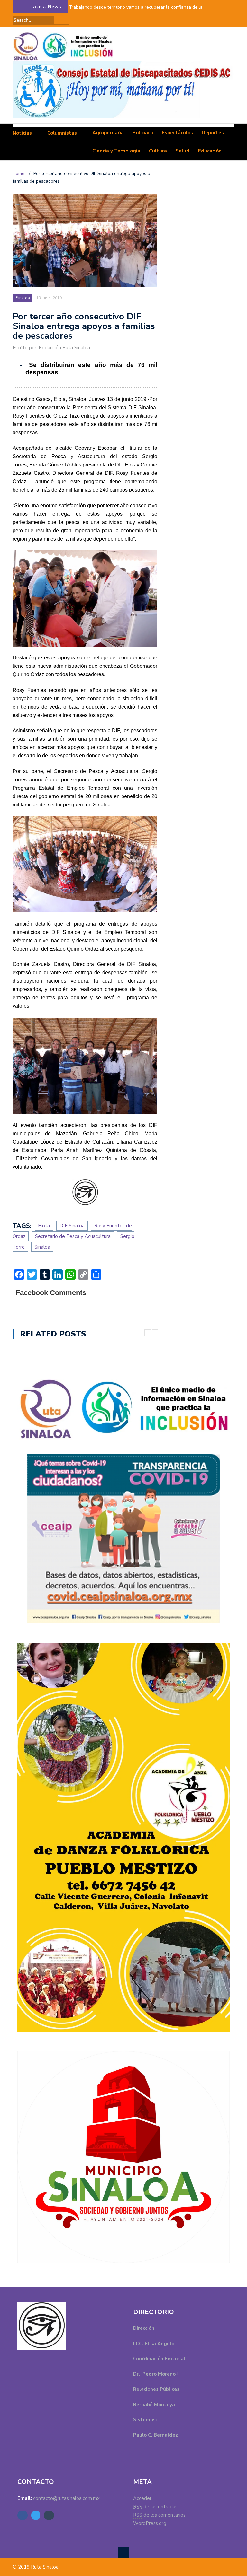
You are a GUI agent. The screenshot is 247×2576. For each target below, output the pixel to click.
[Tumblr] (231, 20)
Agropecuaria (108, 133)
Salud (183, 151)
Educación (210, 151)
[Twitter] (222, 20)
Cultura (158, 151)
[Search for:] (33, 20)
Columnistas (62, 133)
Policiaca (143, 133)
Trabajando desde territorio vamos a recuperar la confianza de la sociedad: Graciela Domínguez (136, 11)
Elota (44, 1226)
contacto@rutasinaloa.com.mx (66, 2498)
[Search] (65, 20)
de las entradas (155, 2507)
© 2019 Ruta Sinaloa (36, 2567)
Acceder (142, 2498)
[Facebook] (213, 20)
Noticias (22, 133)
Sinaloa (23, 298)
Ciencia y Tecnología (116, 151)
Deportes (213, 133)
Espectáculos (177, 133)
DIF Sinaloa (72, 1226)
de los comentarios (159, 2515)
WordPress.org (150, 2523)
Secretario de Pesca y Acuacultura (73, 1236)
